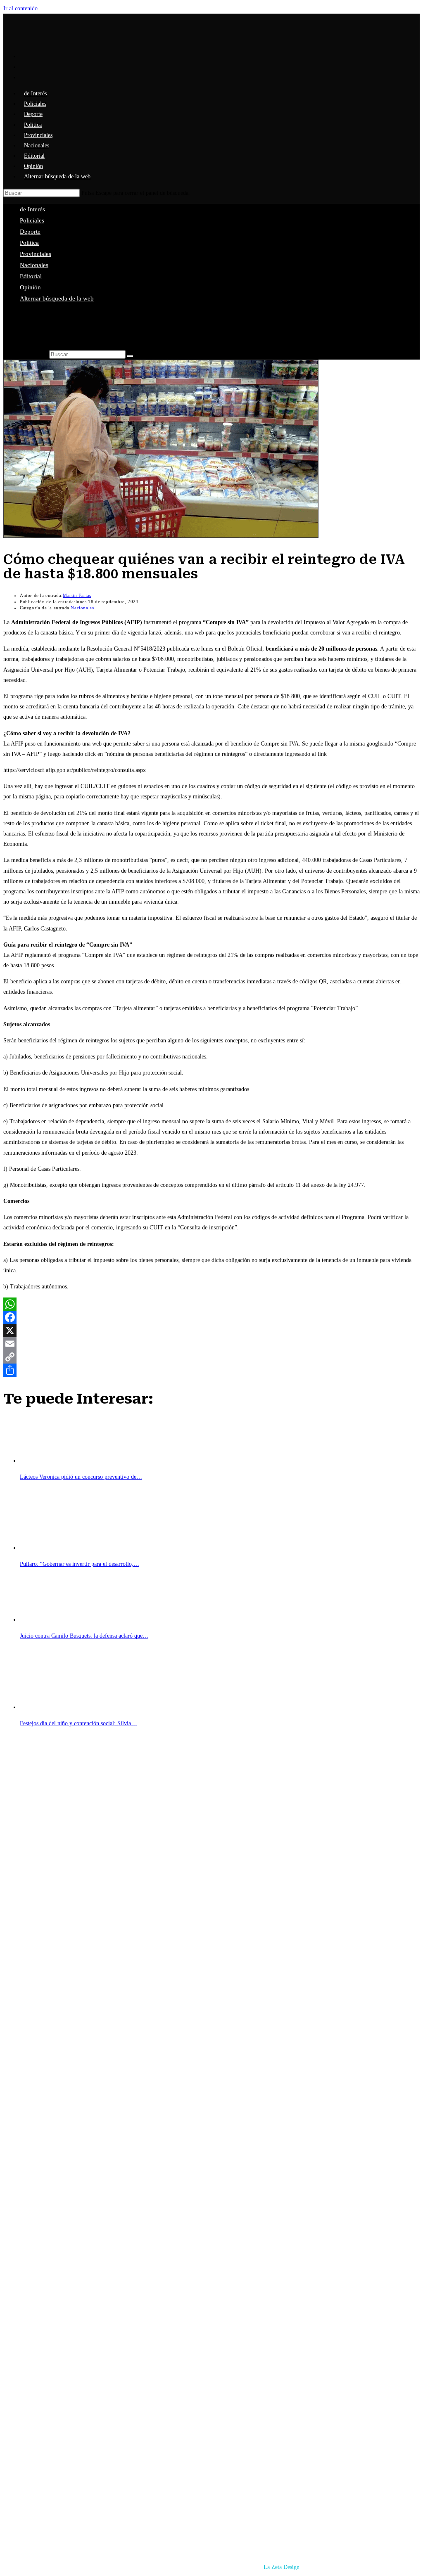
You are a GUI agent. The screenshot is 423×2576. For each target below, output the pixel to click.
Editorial (31, 276)
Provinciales (36, 254)
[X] (211, 1331)
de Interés (32, 209)
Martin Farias (77, 595)
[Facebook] (211, 1317)
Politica (29, 243)
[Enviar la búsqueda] (130, 356)
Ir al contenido (20, 8)
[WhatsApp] (211, 1304)
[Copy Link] (211, 1357)
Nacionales (34, 265)
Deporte (30, 232)
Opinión (30, 287)
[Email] (211, 1344)
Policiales (32, 220)
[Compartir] (211, 1370)
